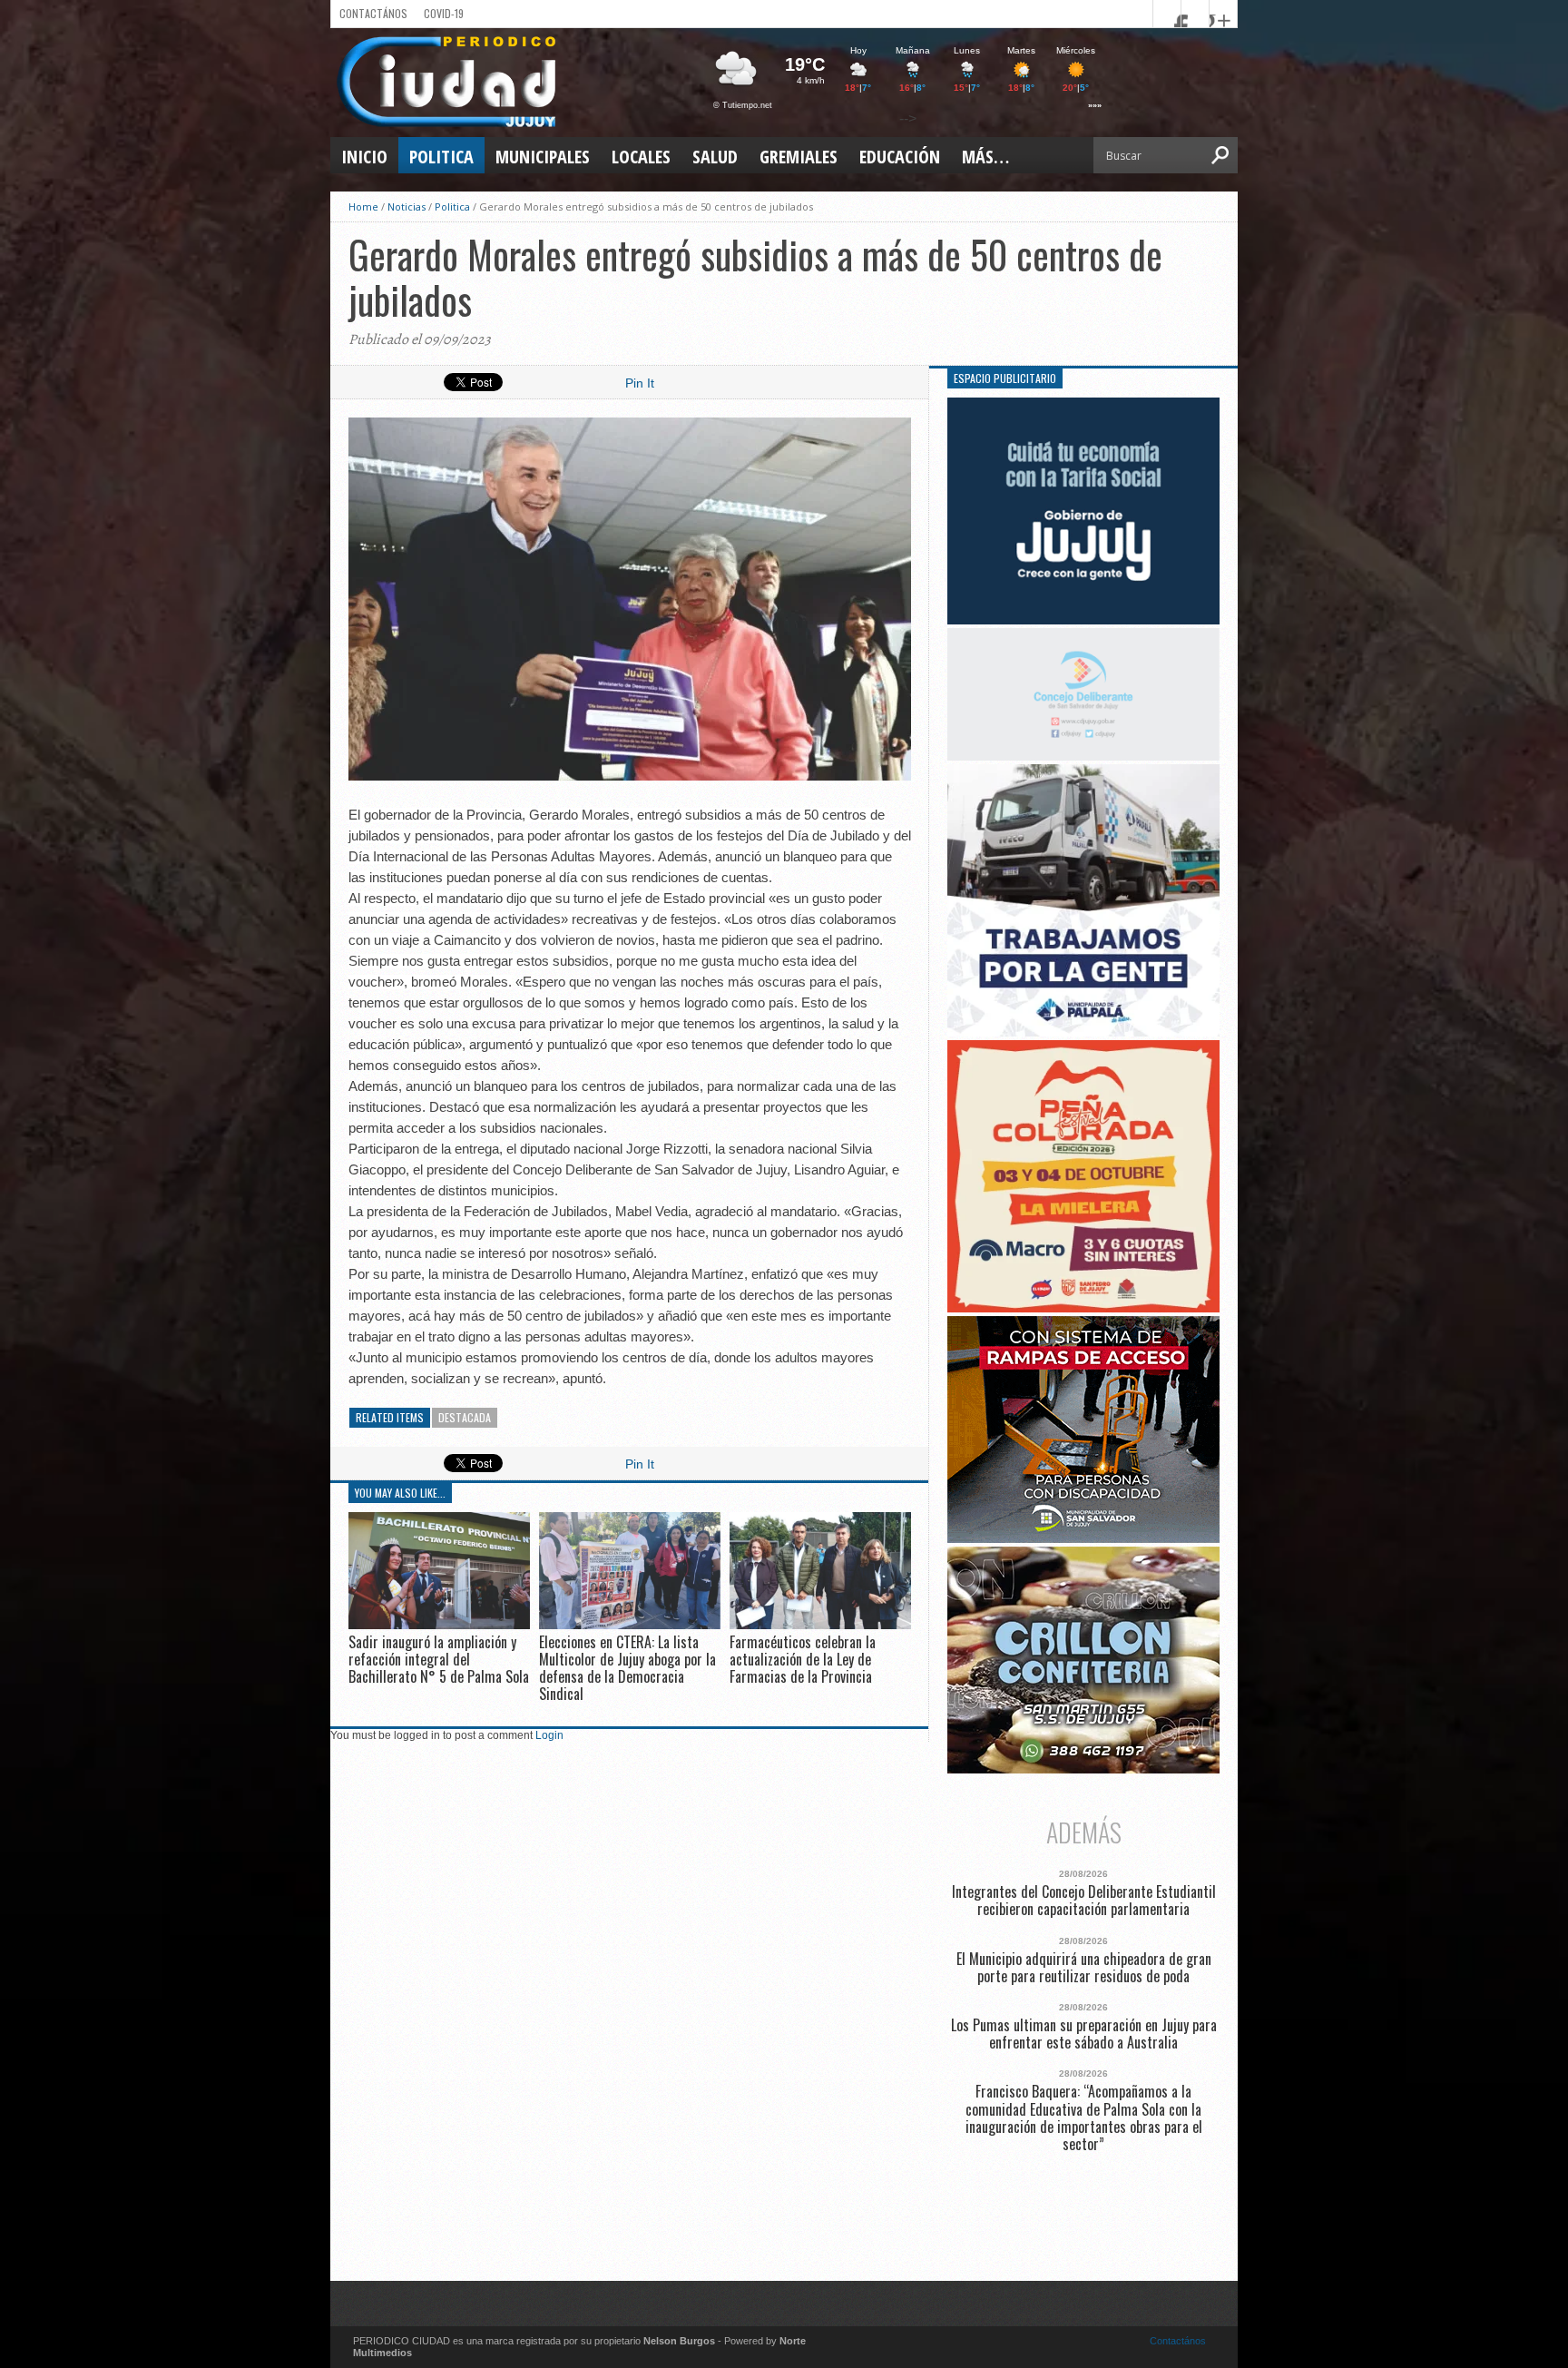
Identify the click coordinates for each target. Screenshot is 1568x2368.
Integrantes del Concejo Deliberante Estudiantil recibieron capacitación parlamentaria (1084, 1901)
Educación (900, 157)
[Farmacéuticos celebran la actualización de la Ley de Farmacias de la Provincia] (820, 1624)
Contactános (1178, 2341)
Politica (441, 157)
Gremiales (799, 157)
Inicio (364, 157)
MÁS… (985, 157)
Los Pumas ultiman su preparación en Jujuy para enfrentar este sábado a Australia (1084, 2034)
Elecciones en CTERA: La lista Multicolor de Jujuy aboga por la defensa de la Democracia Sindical (627, 1668)
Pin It (640, 383)
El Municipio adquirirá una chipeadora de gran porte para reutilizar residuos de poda (1084, 1968)
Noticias (407, 206)
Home (363, 206)
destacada (465, 1417)
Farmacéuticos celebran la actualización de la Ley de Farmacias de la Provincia (803, 1659)
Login (549, 1735)
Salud (715, 157)
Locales (641, 157)
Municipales (543, 157)
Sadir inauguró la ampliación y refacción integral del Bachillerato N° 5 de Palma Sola (439, 1659)
